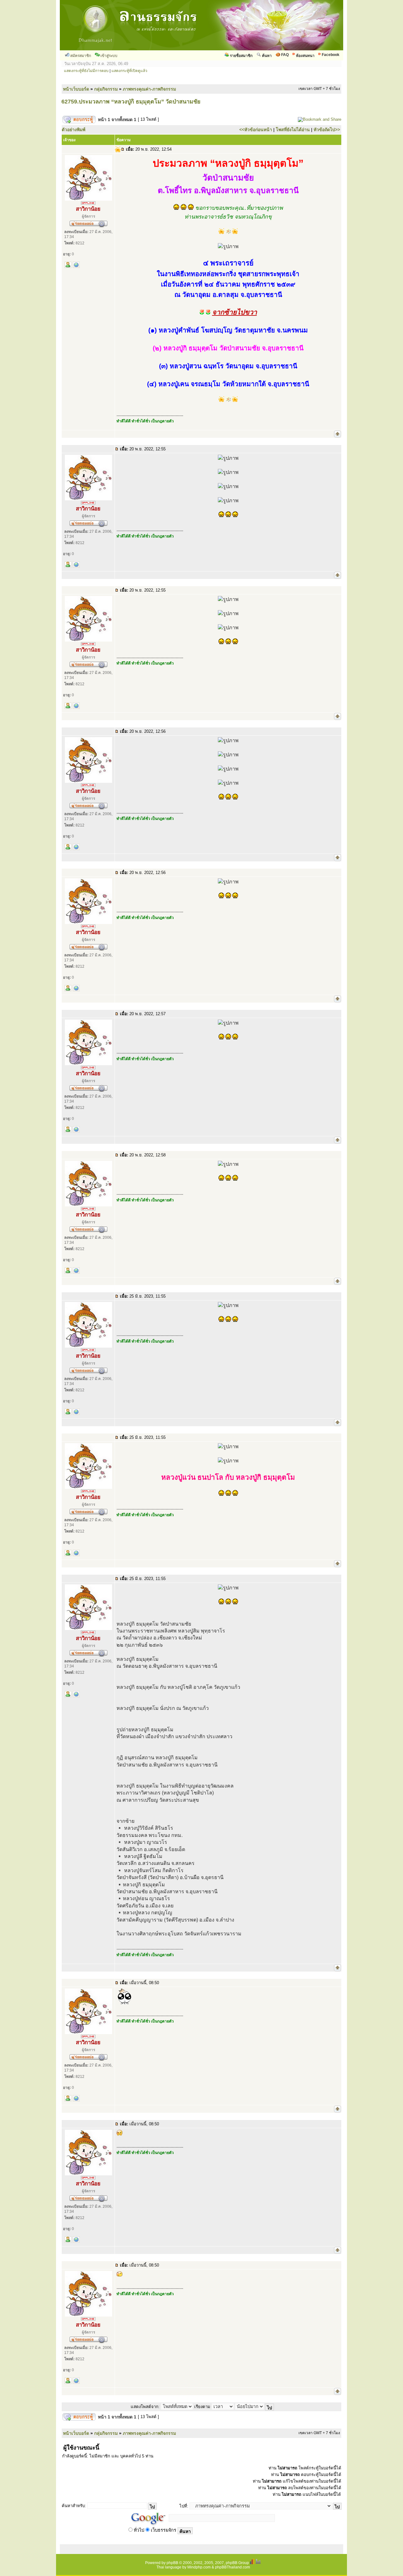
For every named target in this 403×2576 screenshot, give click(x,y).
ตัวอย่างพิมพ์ (74, 130)
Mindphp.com (199, 2567)
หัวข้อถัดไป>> (327, 130)
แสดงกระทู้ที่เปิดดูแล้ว (129, 71)
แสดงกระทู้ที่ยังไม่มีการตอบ (86, 71)
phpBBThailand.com (233, 2567)
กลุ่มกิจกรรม (106, 89)
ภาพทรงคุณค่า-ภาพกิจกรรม (149, 89)
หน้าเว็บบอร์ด (76, 89)
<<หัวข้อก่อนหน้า (256, 130)
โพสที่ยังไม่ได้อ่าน (293, 130)
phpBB (172, 2563)
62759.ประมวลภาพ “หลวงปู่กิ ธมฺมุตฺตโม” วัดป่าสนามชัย (131, 102)
